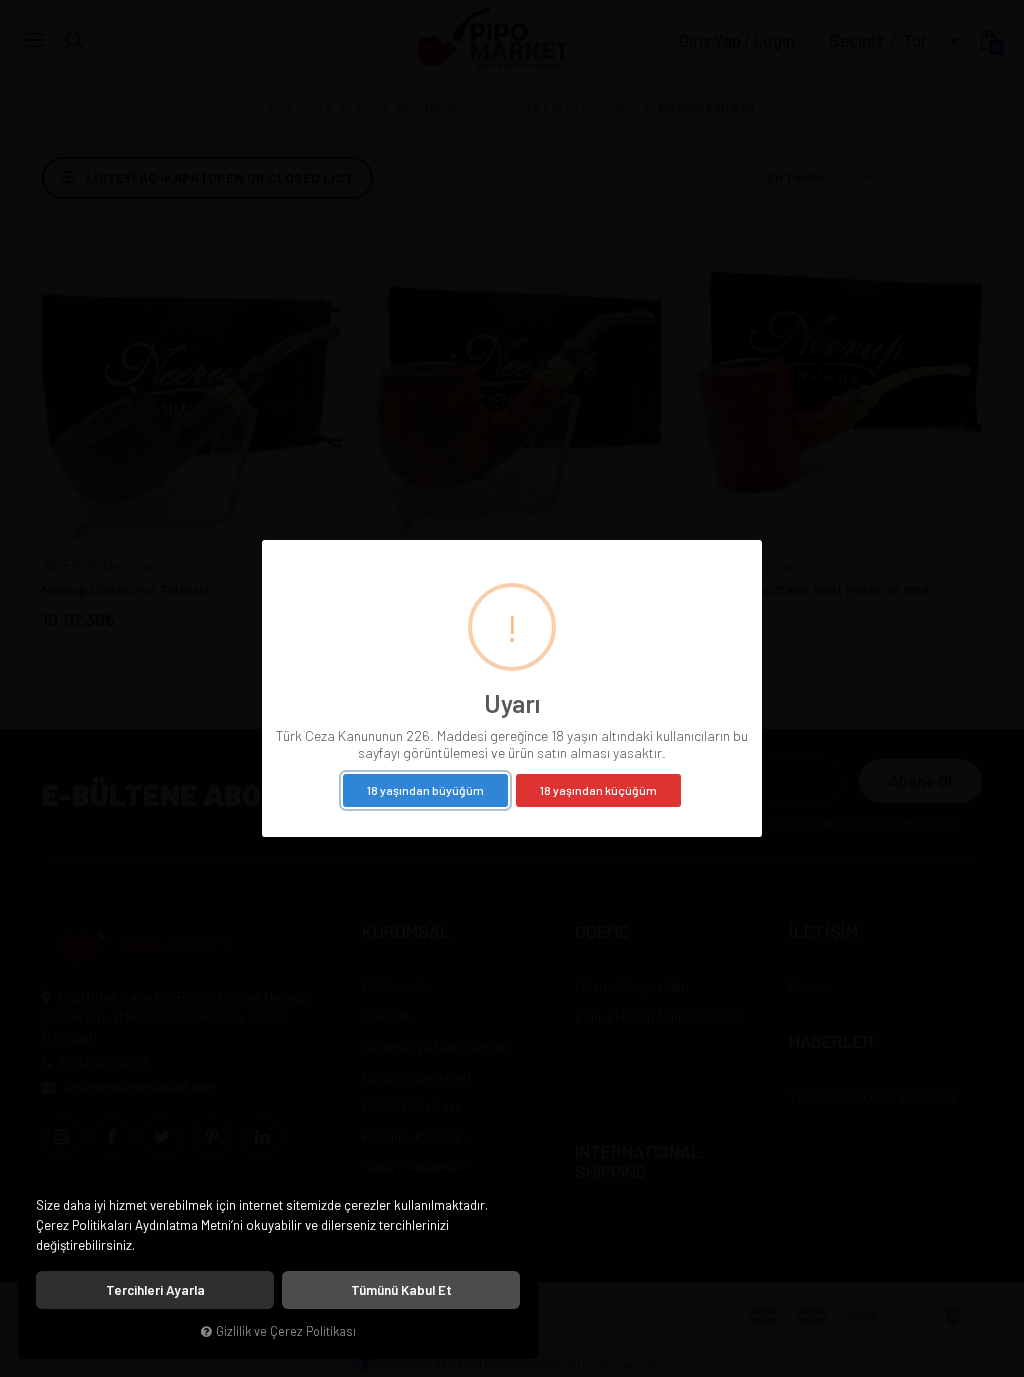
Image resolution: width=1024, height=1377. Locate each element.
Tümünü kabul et (401, 1290)
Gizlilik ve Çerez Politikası (286, 1331)
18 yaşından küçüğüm (598, 790)
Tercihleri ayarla (155, 1290)
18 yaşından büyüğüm (425, 790)
